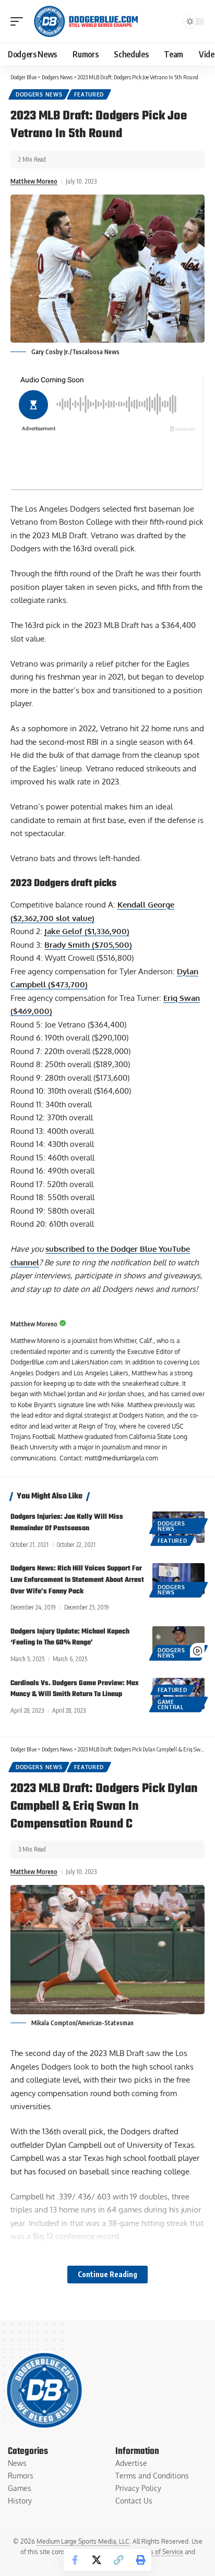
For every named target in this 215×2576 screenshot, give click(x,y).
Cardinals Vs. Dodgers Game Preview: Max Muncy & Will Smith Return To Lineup (75, 1689)
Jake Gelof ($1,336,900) (87, 931)
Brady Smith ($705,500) (88, 945)
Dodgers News (39, 94)
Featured (89, 94)
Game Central (171, 1704)
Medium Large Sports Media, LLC (83, 2541)
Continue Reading (107, 2274)
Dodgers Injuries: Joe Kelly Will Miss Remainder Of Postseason (67, 1523)
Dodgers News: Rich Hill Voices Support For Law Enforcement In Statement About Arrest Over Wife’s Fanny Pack (77, 1580)
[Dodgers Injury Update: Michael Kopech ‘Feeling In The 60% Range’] (178, 1642)
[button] (19, 21)
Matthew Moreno (34, 181)
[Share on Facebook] (75, 2560)
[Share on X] (97, 2560)
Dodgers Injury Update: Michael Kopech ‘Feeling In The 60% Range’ (70, 1637)
